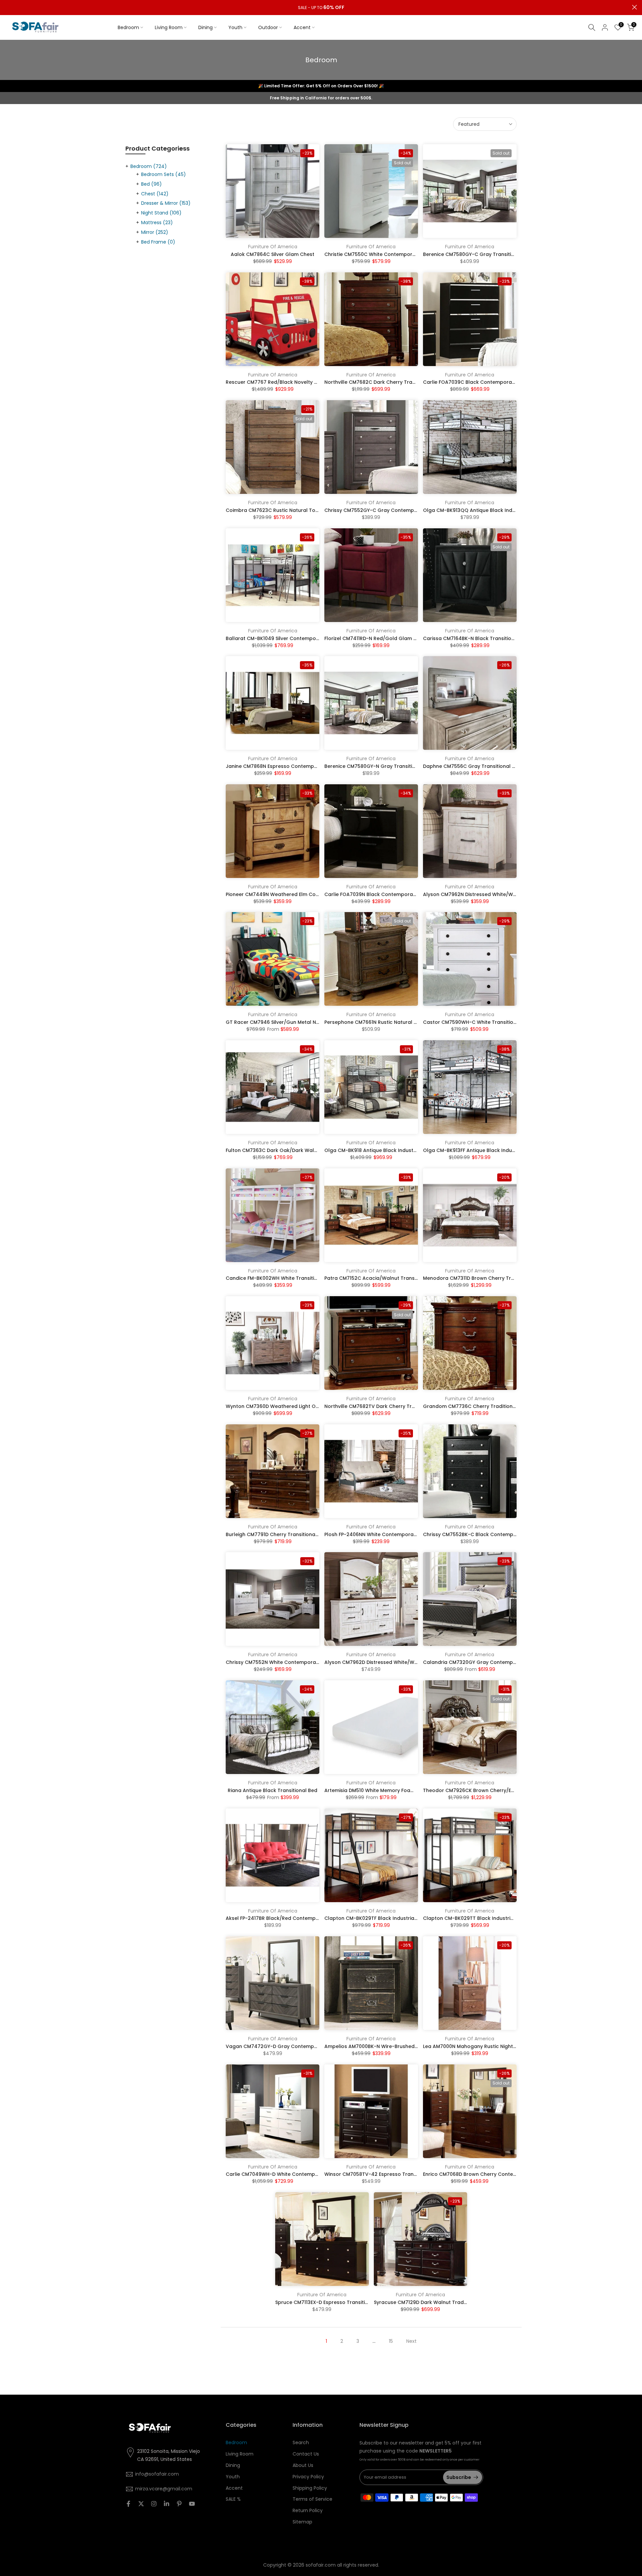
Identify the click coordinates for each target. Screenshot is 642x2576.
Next (411, 2341)
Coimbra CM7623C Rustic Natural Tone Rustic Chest (289, 510)
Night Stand (161, 213)
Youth (235, 27)
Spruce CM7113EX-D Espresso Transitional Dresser (336, 2302)
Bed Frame (158, 242)
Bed (151, 184)
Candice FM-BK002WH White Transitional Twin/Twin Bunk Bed (300, 1278)
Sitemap (302, 2522)
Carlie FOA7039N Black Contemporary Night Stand (386, 894)
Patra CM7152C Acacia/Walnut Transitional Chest (385, 1278)
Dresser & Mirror (166, 203)
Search (301, 2442)
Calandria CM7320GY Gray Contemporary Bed (480, 1662)
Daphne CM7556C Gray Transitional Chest (475, 766)
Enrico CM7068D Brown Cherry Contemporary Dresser (489, 2174)
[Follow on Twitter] (141, 2504)
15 (391, 2341)
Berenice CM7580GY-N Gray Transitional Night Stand (389, 766)
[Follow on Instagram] (154, 2504)
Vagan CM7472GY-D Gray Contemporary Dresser (287, 2046)
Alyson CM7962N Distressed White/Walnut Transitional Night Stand (504, 894)
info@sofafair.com (157, 2474)
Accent (302, 27)
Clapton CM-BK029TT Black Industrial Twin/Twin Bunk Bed (494, 1918)
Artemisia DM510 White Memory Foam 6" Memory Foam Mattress (402, 1790)
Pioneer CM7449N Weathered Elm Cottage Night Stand (292, 894)
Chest (155, 194)
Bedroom (128, 27)
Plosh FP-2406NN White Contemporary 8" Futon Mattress (393, 1534)
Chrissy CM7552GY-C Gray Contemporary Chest (384, 510)
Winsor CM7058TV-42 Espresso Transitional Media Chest (394, 2174)
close (8, 7)
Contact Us (306, 2454)
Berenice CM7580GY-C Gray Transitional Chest (480, 254)
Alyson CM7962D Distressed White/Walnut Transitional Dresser (401, 1662)
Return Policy (308, 2510)
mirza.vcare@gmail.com (164, 2489)
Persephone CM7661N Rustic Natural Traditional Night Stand (397, 1022)
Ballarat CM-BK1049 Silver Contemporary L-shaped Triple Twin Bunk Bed (314, 638)
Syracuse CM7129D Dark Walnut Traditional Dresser (436, 2302)
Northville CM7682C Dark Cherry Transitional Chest (387, 382)
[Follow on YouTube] (192, 2504)
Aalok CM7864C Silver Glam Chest (273, 254)
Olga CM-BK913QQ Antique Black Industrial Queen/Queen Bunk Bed (505, 510)
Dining (205, 27)
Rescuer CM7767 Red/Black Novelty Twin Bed (281, 382)
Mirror (155, 232)
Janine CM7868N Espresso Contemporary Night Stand (291, 766)
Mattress (157, 223)
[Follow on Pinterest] (179, 2504)
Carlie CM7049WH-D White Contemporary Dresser (287, 2174)
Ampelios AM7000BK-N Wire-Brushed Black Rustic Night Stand (400, 2046)
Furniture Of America (273, 247)
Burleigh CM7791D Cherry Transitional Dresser (281, 1534)
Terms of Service (312, 2499)
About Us (303, 2465)
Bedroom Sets (164, 174)
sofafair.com (321, 2565)
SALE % (233, 2499)
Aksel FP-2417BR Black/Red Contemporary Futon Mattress (296, 1918)
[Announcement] (321, 8)
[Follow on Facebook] (128, 2504)
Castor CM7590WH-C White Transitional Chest (480, 1022)
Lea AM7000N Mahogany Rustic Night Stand (476, 2046)
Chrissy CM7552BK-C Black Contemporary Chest (483, 1534)
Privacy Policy (308, 2477)
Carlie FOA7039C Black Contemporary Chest (478, 382)
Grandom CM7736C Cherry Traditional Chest (478, 1406)
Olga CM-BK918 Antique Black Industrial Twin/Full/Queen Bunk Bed (405, 1150)
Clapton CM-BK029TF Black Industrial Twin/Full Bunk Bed (393, 1918)
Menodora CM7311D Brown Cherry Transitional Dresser (489, 1278)
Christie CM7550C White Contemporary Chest (380, 254)
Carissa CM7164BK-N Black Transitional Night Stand (486, 638)
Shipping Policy (310, 2488)
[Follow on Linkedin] (167, 2504)
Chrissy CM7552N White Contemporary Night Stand (288, 1662)
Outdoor (268, 27)
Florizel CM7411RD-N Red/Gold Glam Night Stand (383, 638)
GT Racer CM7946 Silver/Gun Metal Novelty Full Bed (288, 1022)
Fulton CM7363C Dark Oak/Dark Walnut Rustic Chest (290, 1150)
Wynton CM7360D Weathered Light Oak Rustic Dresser (292, 1406)
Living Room (169, 27)
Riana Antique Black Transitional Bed (273, 1790)
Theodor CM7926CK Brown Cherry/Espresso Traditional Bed (496, 1790)
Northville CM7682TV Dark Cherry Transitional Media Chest (396, 1406)
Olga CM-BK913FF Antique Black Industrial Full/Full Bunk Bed (495, 1150)
